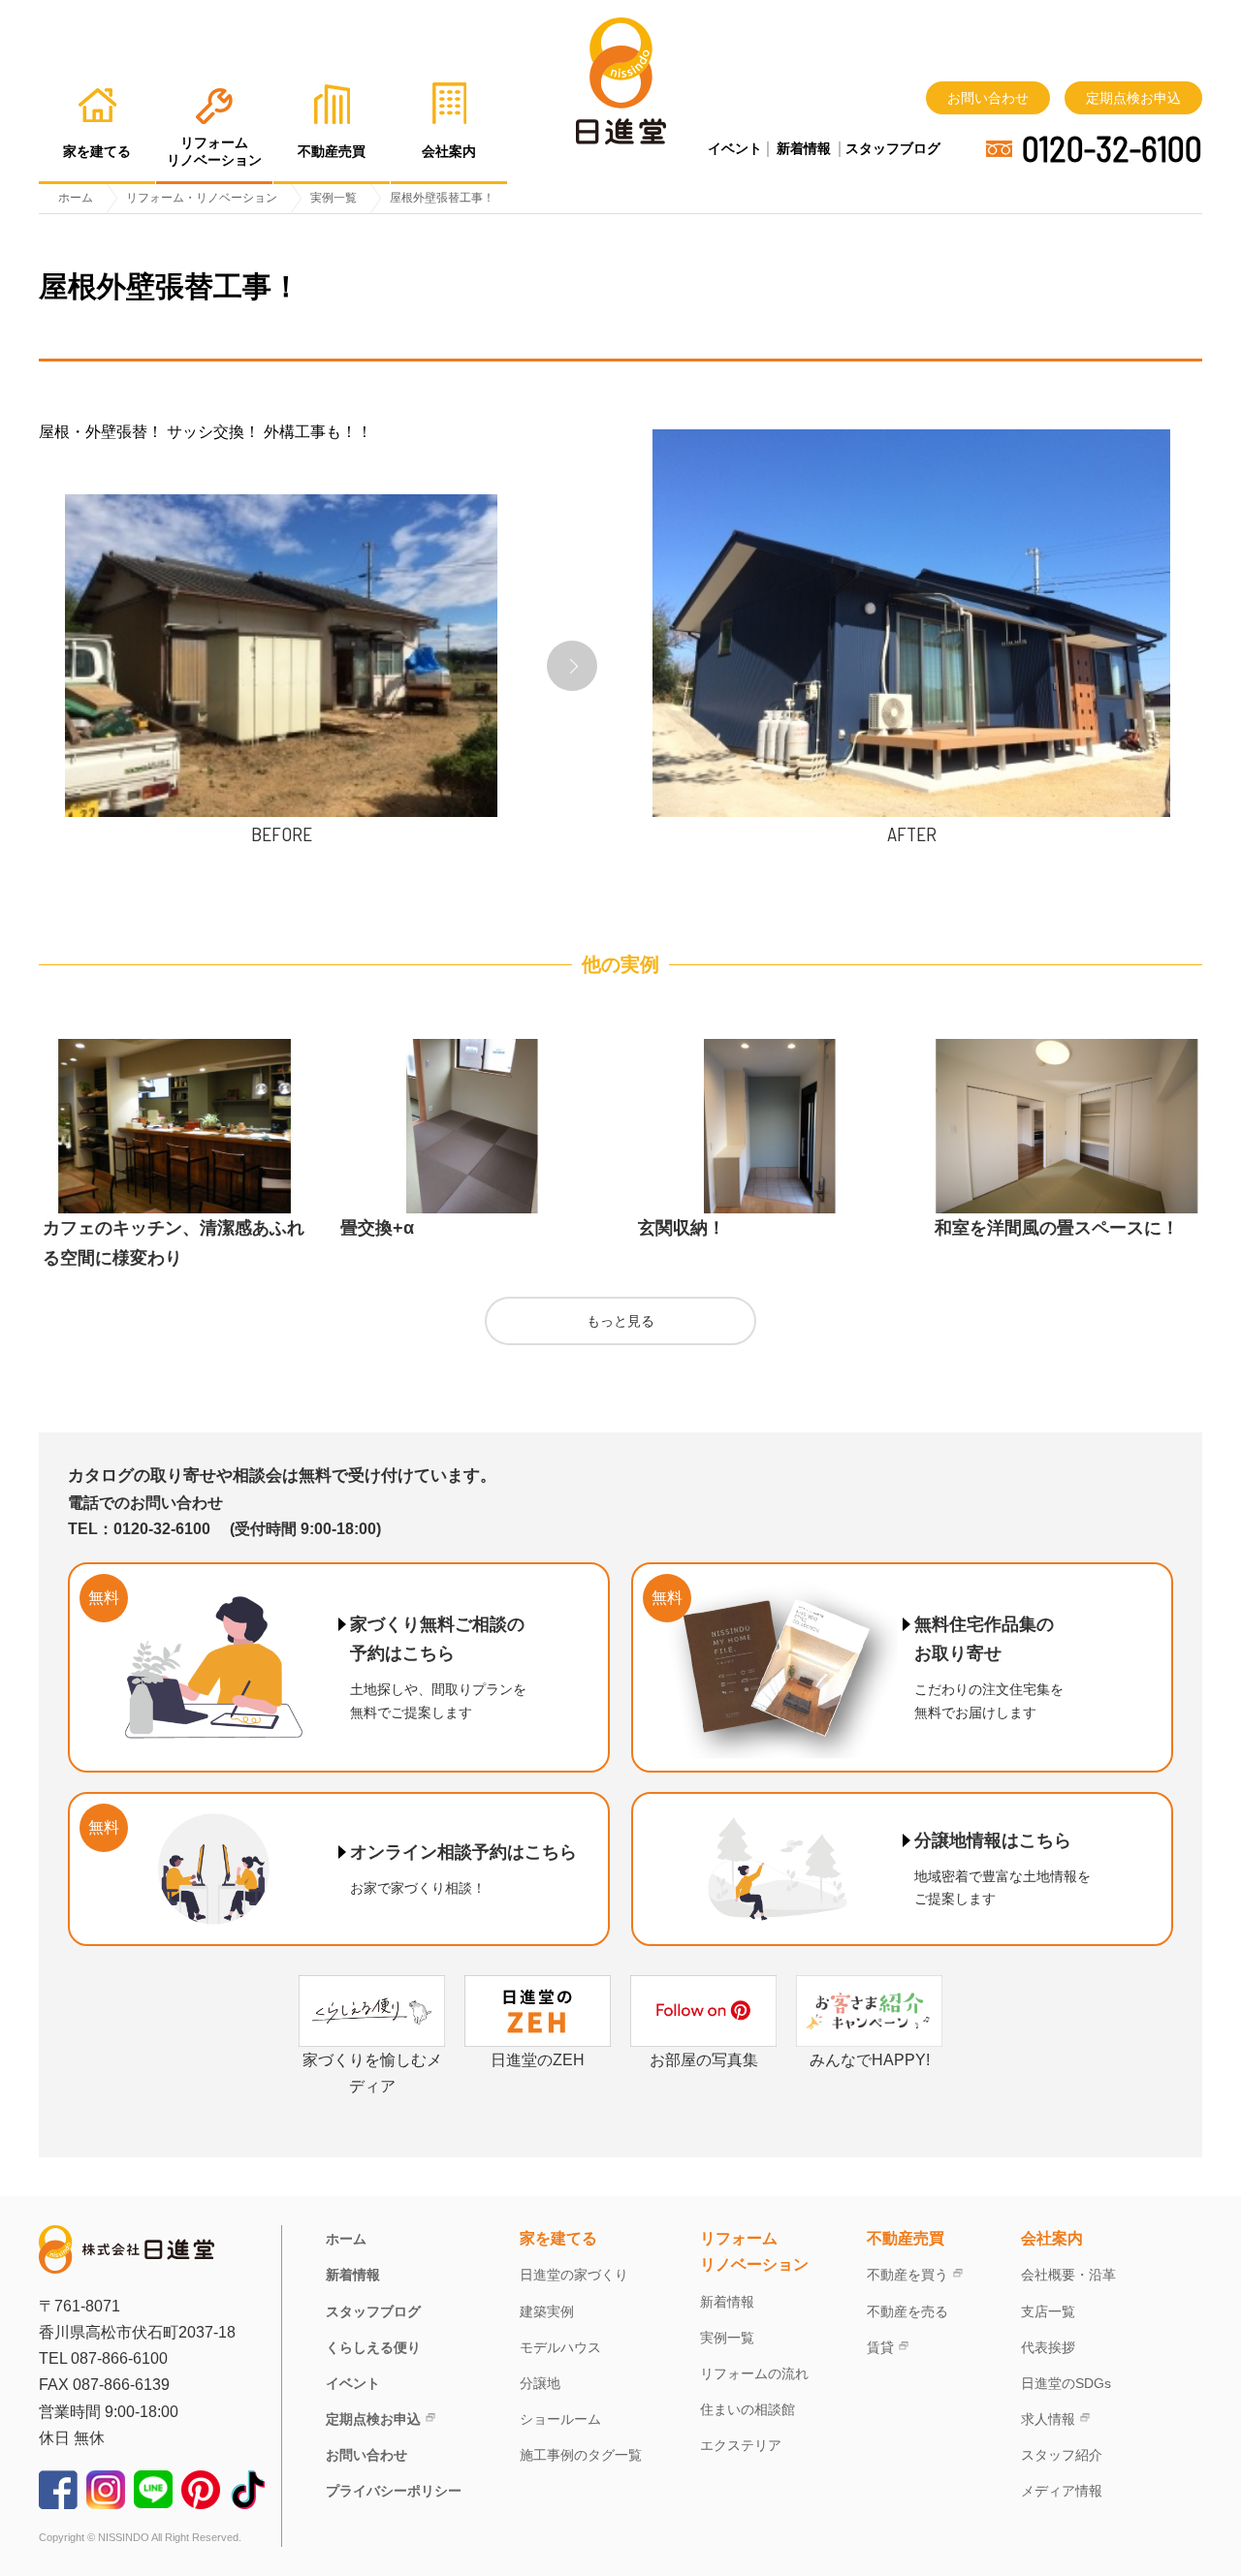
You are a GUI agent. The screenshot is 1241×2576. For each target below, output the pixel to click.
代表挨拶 (1048, 2347)
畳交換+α (377, 1228)
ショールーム (560, 2419)
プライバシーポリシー (394, 2491)
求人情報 (1048, 2419)
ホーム (346, 2239)
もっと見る (620, 1321)
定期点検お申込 (1133, 98)
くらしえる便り (373, 2347)
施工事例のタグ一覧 (581, 2455)
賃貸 (880, 2347)
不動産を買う (907, 2275)
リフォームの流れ (754, 2373)
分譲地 (540, 2383)
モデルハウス (560, 2347)
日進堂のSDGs (1066, 2383)
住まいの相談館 (748, 2409)
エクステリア (741, 2445)
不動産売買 (906, 2238)
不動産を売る (907, 2311)
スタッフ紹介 (1062, 2455)
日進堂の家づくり (574, 2275)
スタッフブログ (893, 148)
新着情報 (804, 148)
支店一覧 (1048, 2311)
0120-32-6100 (1112, 148)
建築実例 (547, 2311)
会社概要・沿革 (1068, 2275)
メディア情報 (1062, 2491)
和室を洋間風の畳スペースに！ (1057, 1228)
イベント (735, 148)
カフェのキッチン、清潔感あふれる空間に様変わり (174, 1243)
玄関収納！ (682, 1228)
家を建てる (558, 2238)
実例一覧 (727, 2338)
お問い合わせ (988, 98)
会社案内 (1052, 2238)
